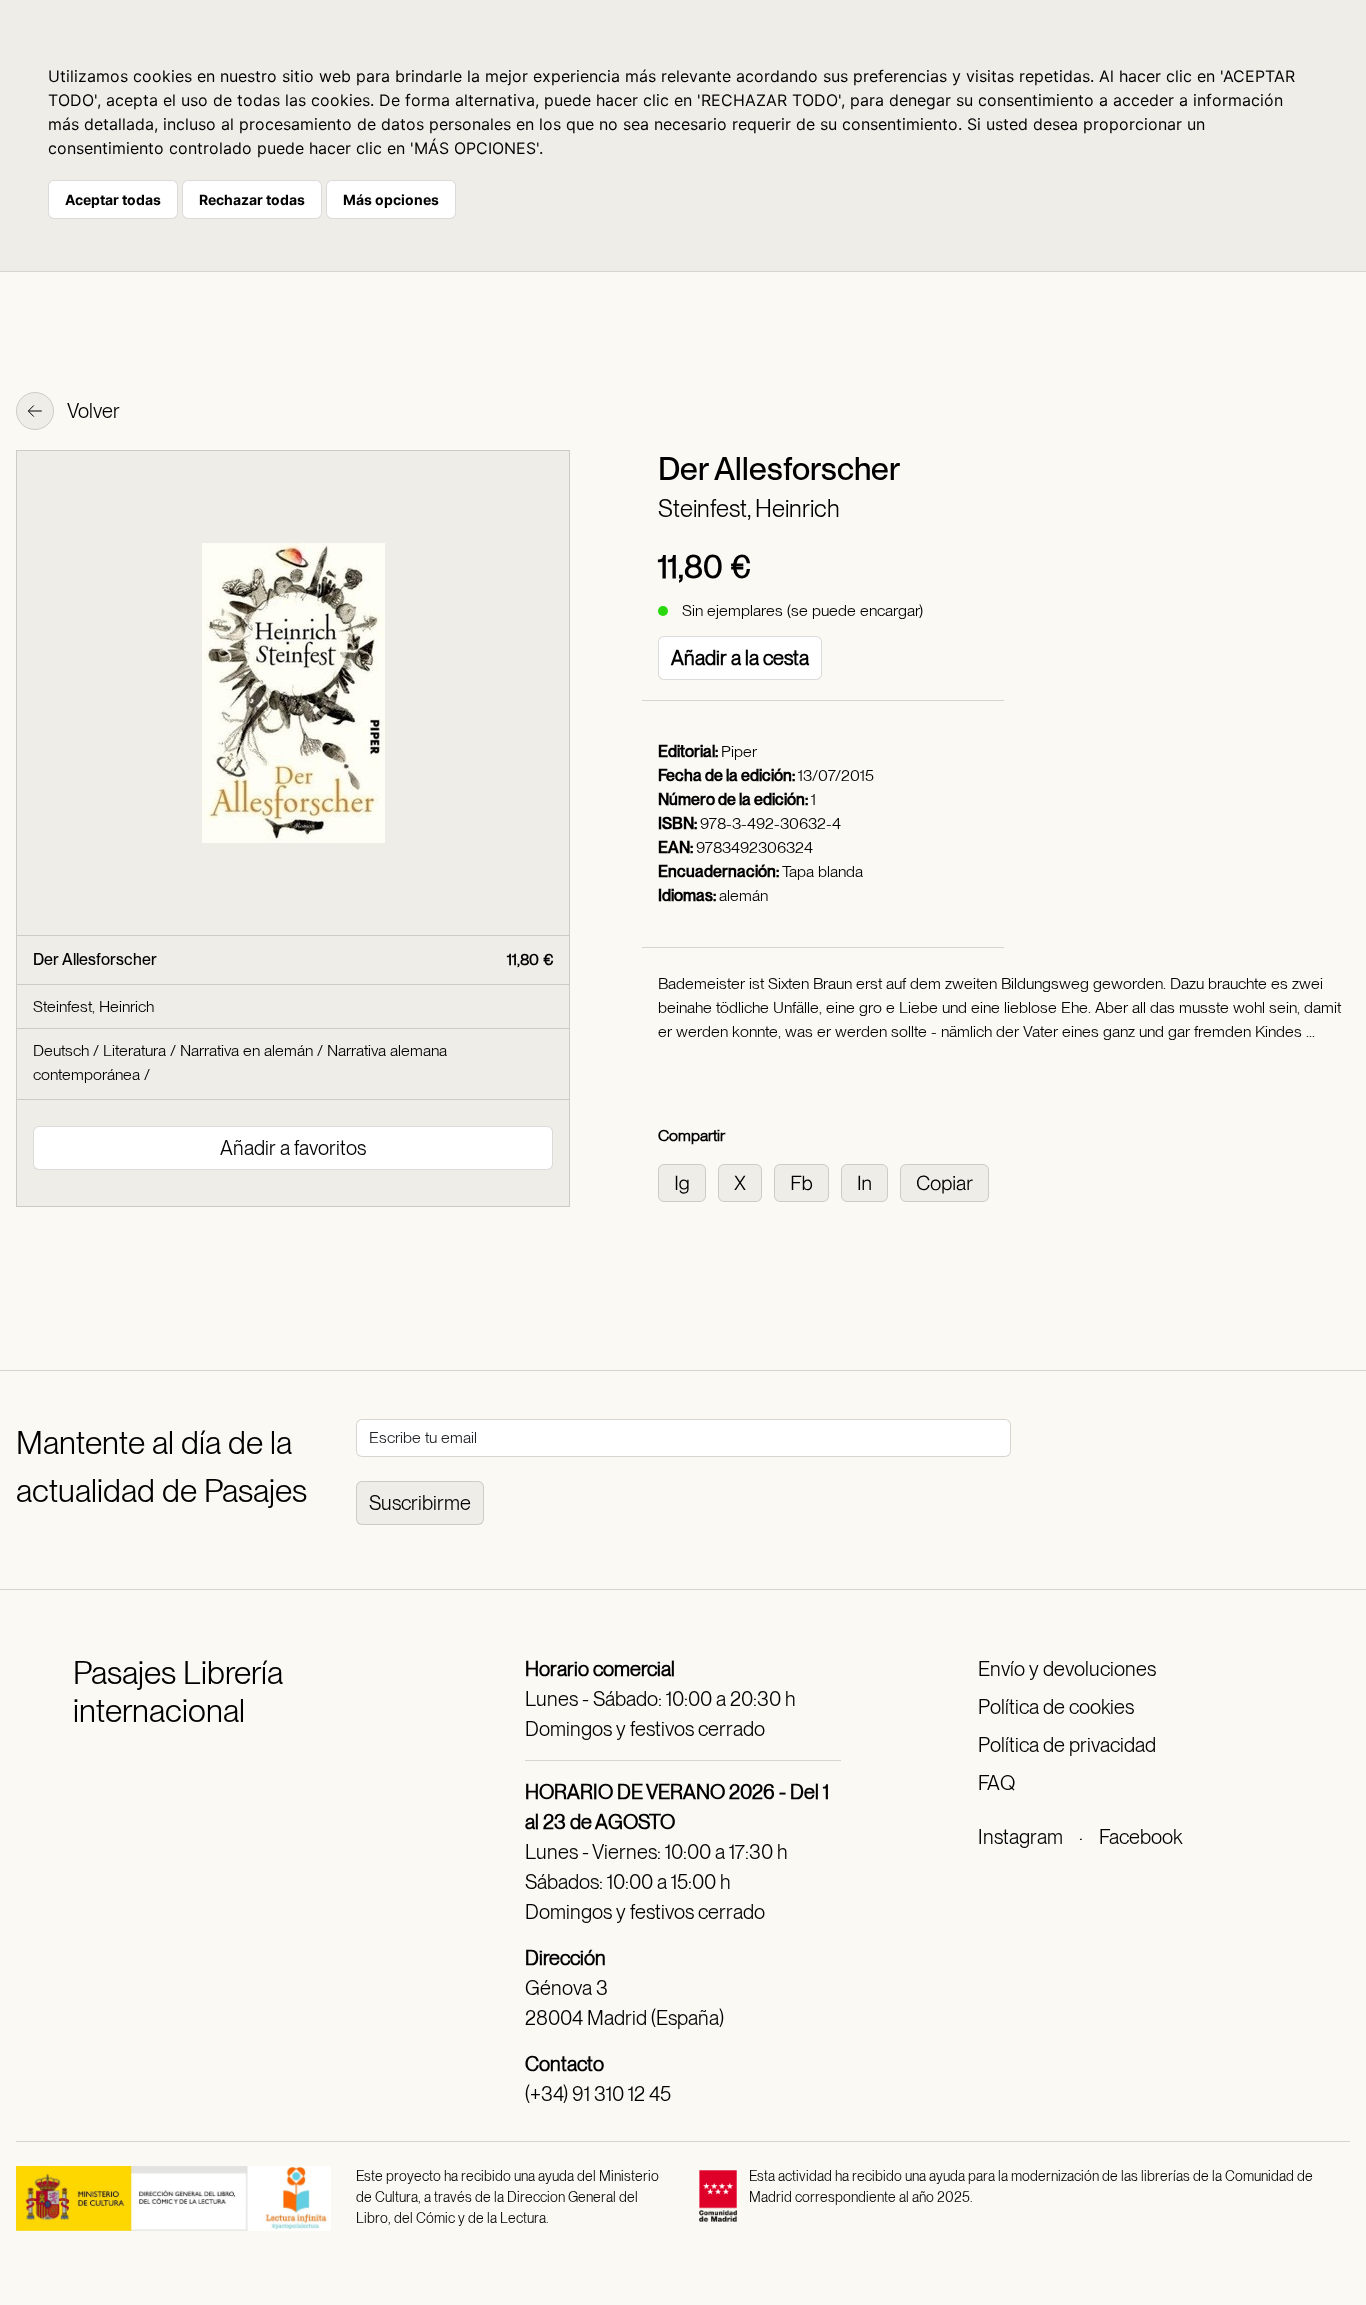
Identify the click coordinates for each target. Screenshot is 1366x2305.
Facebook (1140, 1837)
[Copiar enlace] (948, 1181)
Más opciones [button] (391, 199)
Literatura (134, 1050)
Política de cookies (1056, 1707)
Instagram (1020, 1837)
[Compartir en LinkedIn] (870, 1181)
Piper (739, 751)
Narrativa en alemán (246, 1050)
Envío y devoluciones (1067, 1669)
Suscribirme (420, 1503)
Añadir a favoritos (293, 1148)
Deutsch (61, 1050)
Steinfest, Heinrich (749, 508)
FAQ (996, 1783)
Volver (92, 411)
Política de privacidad (1067, 1745)
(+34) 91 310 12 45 (598, 2094)
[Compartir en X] (746, 1181)
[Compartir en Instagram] (688, 1181)
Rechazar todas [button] (252, 199)
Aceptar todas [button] (113, 199)
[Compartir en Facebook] (807, 1181)
